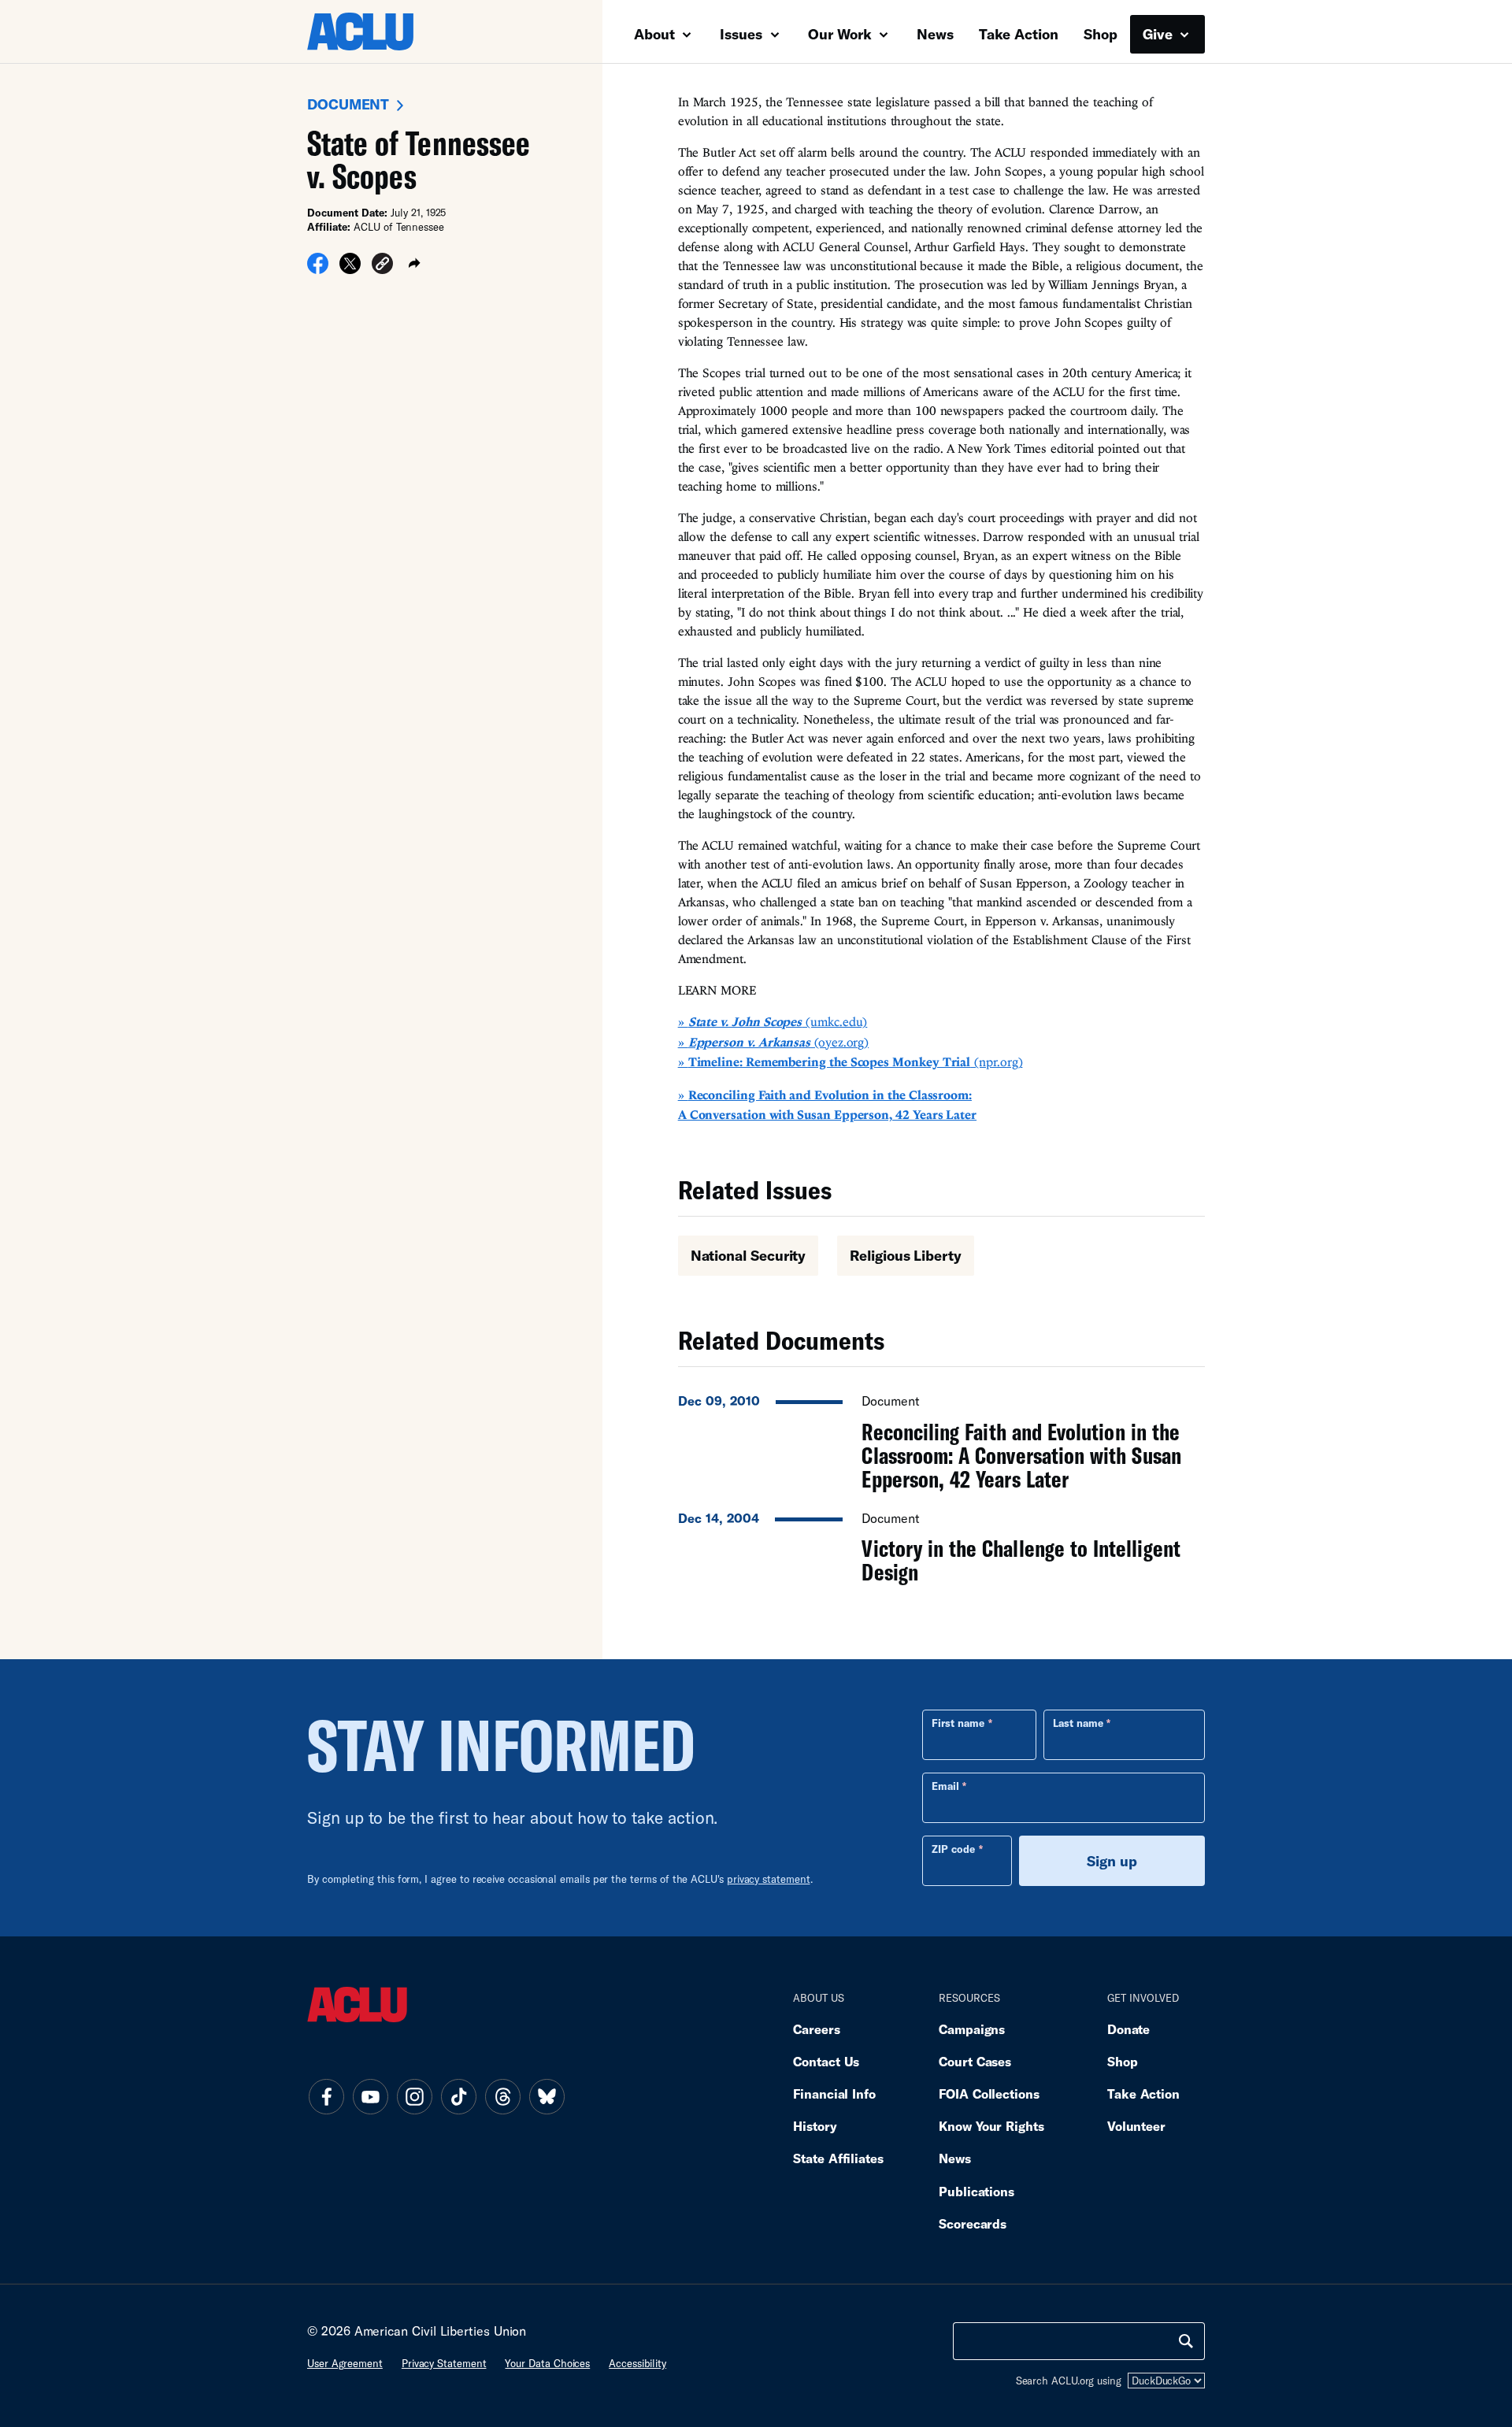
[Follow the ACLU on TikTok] (458, 2096)
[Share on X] (350, 269)
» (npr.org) (850, 1062)
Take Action (1019, 34)
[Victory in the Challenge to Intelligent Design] (941, 1543)
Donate (1128, 2029)
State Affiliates (838, 2158)
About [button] (656, 34)
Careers (816, 2029)
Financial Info (834, 2094)
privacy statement (769, 1879)
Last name (1078, 1723)
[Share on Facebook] (318, 269)
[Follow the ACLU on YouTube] (370, 2096)
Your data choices (547, 2363)
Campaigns (972, 2029)
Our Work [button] (842, 34)
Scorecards (973, 2223)
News (935, 34)
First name (958, 1723)
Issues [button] (743, 34)
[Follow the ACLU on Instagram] (414, 2096)
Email (945, 1786)
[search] (1186, 2341)
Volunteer (1136, 2126)
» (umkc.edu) (773, 1021)
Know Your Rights (991, 2126)
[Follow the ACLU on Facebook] (326, 2096)
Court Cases (975, 2061)
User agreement (345, 2363)
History (815, 2126)
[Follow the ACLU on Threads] (502, 2096)
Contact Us (826, 2061)
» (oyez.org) (774, 1042)
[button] (382, 266)
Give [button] (1160, 34)
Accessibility (637, 2363)
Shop (1101, 34)
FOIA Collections (989, 2094)
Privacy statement (444, 2363)
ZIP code (953, 1849)
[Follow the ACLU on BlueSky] (547, 2096)
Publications (976, 2191)
